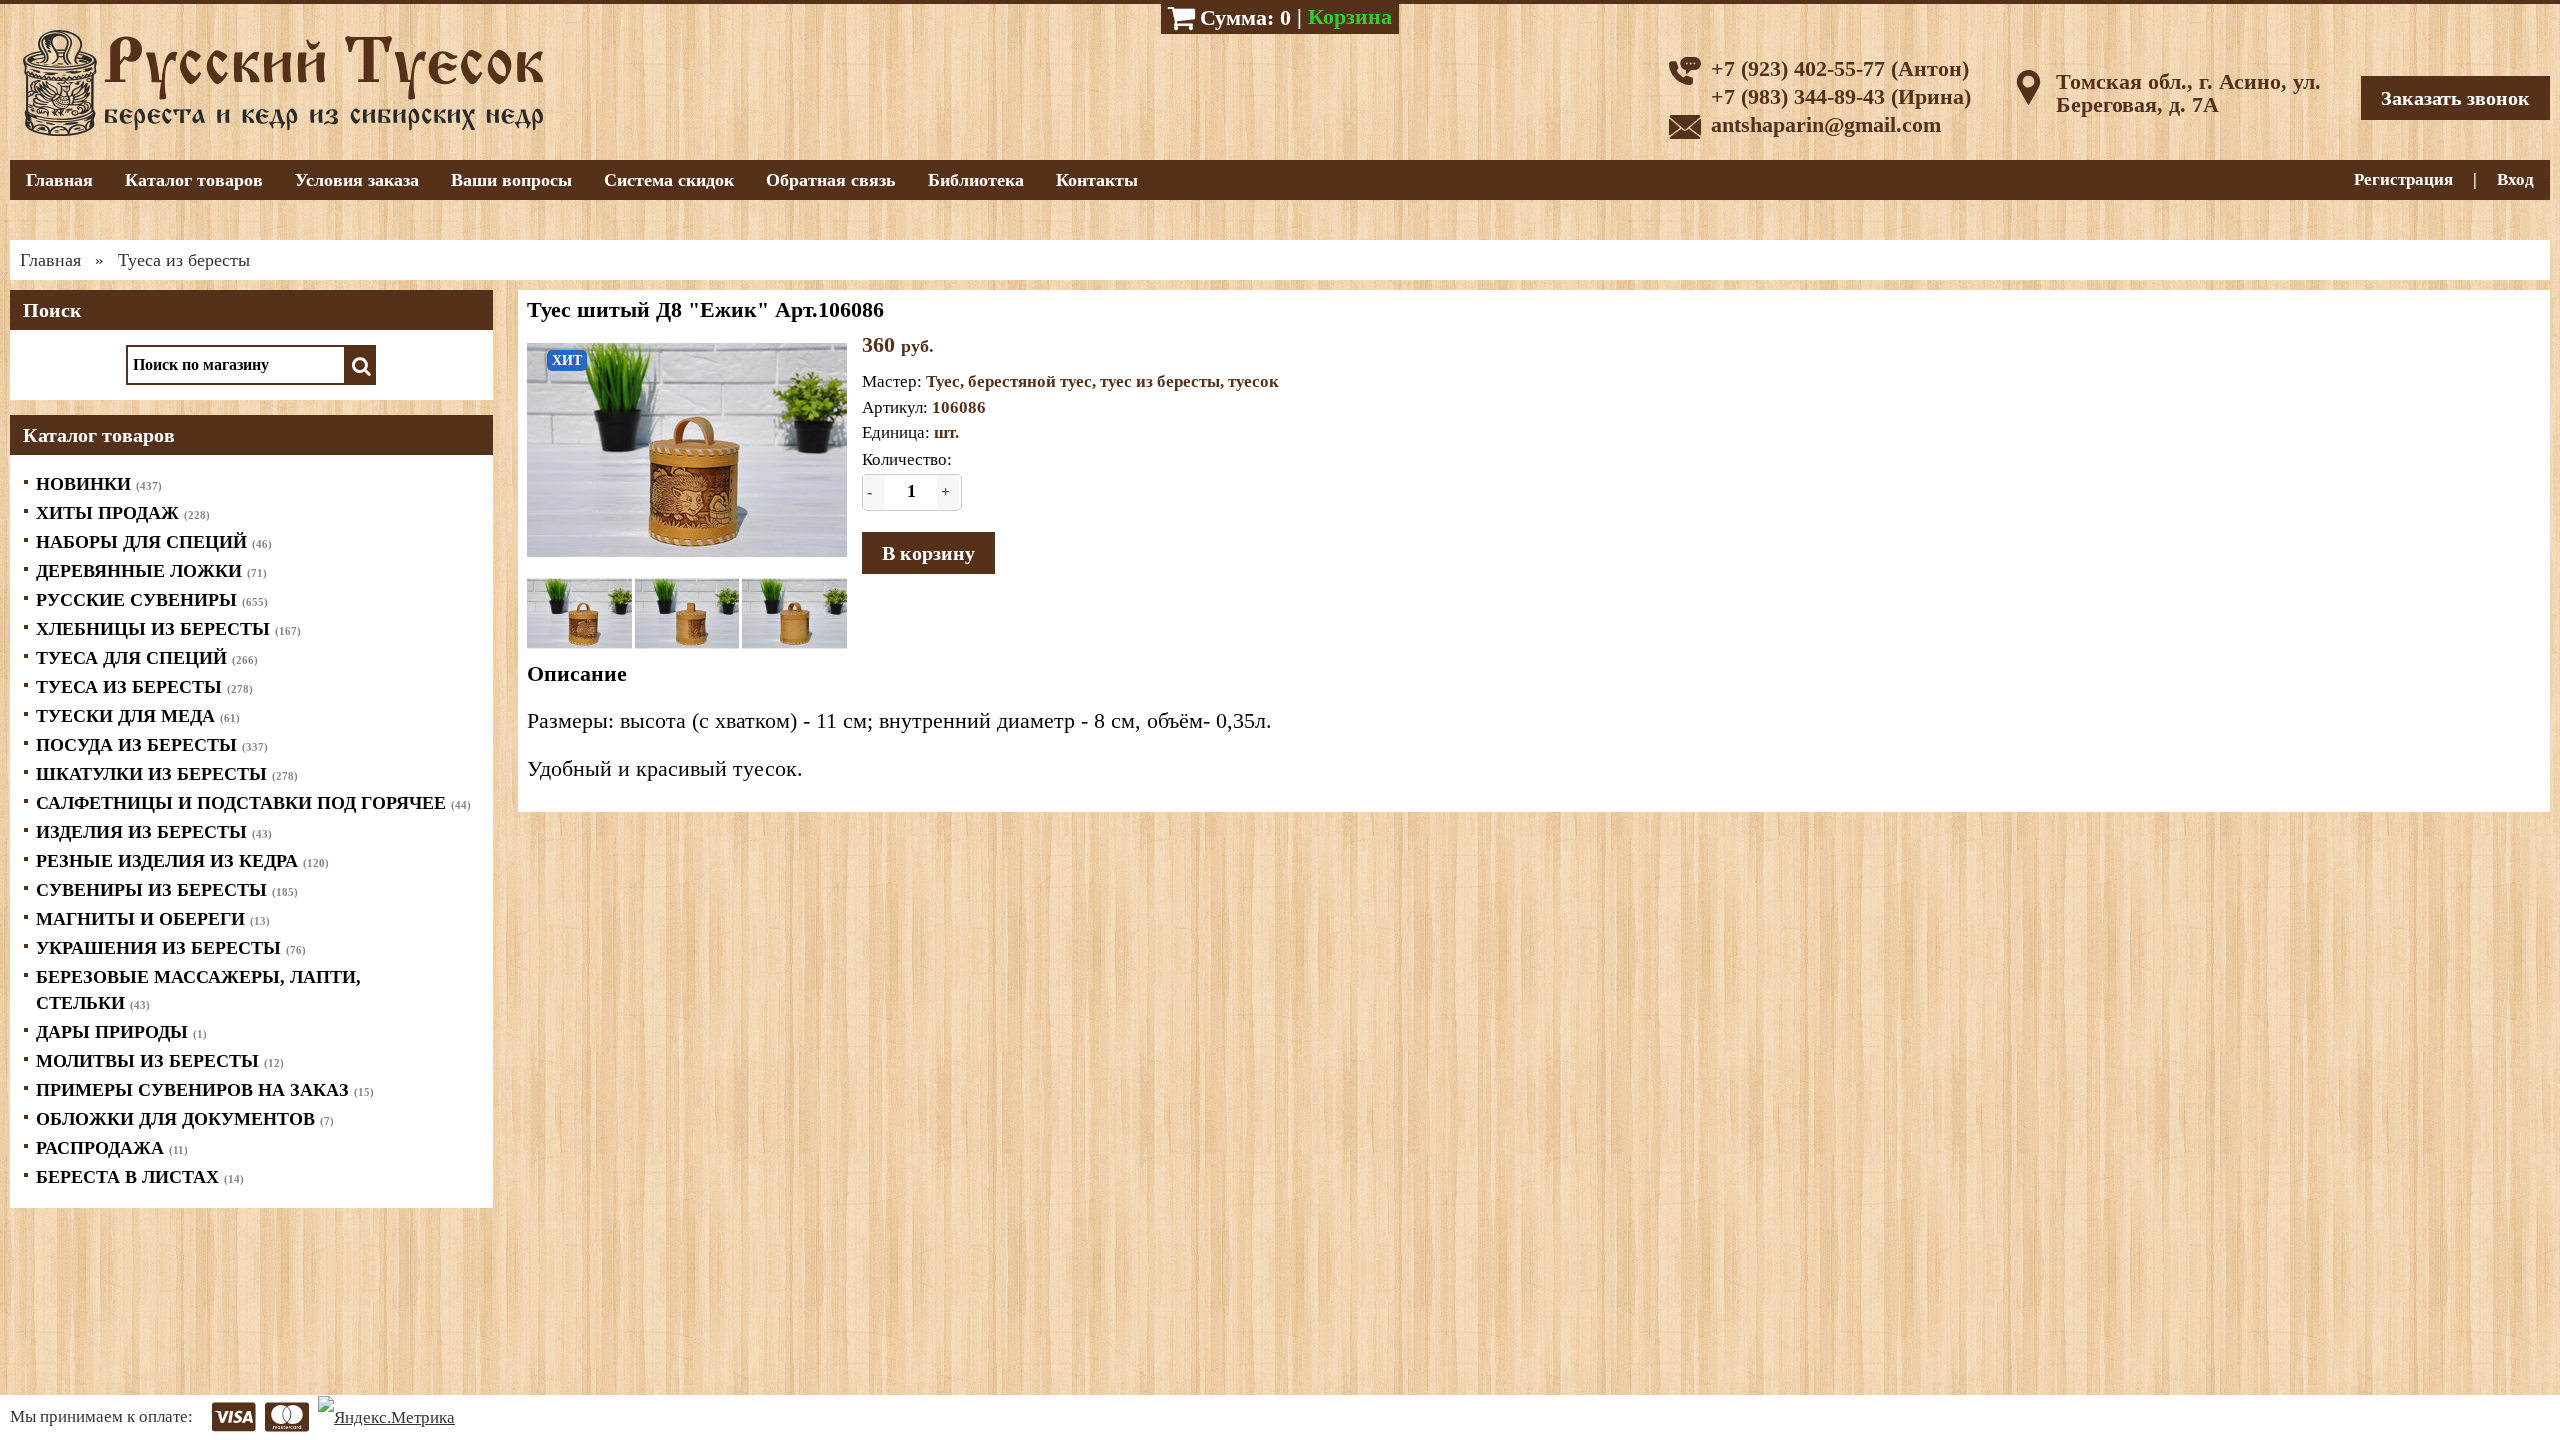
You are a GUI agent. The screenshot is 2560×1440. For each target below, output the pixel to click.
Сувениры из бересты (167, 890)
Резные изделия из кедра (182, 861)
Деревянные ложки (151, 571)
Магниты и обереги (153, 919)
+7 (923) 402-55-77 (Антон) (1840, 68)
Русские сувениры (152, 600)
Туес (943, 381)
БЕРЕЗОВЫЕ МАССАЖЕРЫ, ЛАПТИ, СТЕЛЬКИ (198, 990)
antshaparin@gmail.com (1826, 124)
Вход (2515, 179)
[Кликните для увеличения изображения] (687, 450)
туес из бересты (1160, 381)
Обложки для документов (185, 1119)
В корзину (928, 553)
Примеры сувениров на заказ (205, 1090)
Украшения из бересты (171, 948)
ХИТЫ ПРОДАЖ (123, 513)
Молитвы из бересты (160, 1061)
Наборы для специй (154, 542)
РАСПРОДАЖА (112, 1148)
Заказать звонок (2455, 98)
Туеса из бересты (144, 687)
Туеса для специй (147, 658)
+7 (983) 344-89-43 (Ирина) (1841, 96)
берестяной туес (1030, 381)
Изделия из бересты (154, 832)
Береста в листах (140, 1177)
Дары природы (121, 1032)
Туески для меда (138, 716)
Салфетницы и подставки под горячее (253, 803)
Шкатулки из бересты (167, 774)
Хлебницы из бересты (168, 629)
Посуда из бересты (152, 745)
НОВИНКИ (99, 484)
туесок (1253, 381)
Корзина (1350, 16)
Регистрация (2403, 179)
